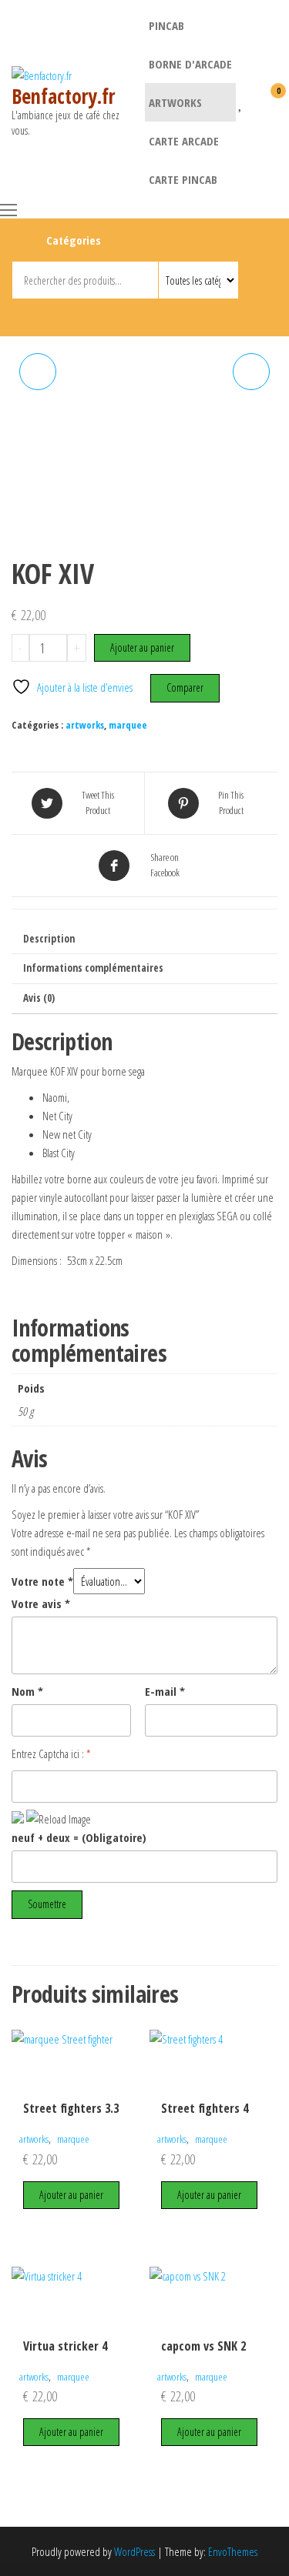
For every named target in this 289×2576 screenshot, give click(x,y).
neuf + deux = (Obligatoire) (79, 1837)
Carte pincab (183, 179)
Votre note (42, 1581)
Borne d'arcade (190, 64)
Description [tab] (49, 939)
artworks (175, 102)
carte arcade (184, 141)
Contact (147, 315)
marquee (128, 725)
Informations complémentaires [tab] (93, 968)
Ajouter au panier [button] (71, 2195)
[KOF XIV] (251, 372)
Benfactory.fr (63, 96)
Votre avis (41, 1603)
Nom (27, 1691)
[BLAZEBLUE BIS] (38, 372)
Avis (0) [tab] (39, 998)
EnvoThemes (233, 2551)
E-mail (165, 1691)
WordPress (134, 2551)
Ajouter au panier (142, 647)
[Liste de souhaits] (241, 101)
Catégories (74, 240)
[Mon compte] (254, 101)
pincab (166, 25)
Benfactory (119, 315)
